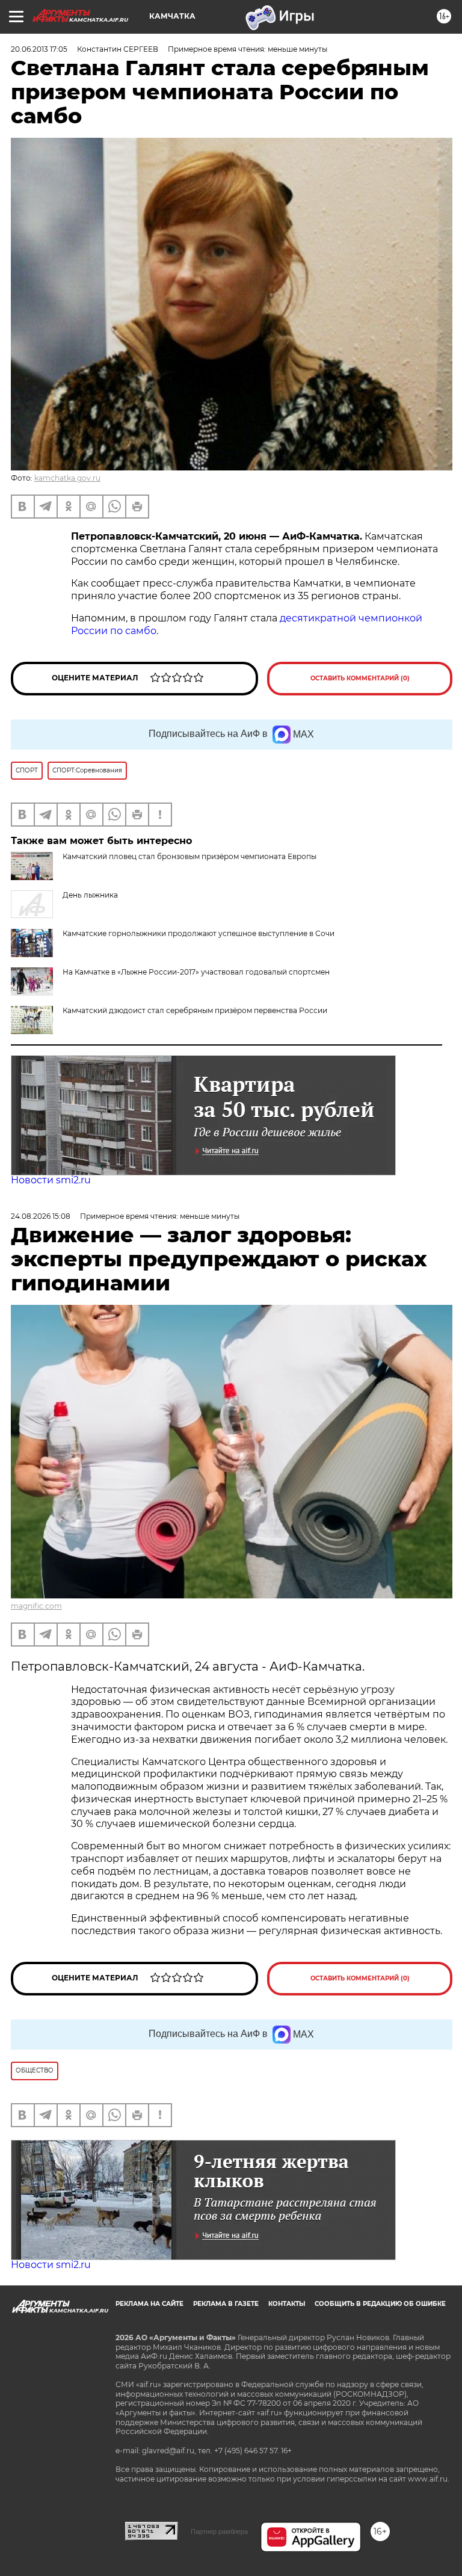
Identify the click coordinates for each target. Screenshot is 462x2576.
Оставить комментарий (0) (360, 678)
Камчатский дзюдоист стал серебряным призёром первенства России (195, 1010)
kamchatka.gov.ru (67, 478)
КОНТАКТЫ (287, 2304)
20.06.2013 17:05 (39, 49)
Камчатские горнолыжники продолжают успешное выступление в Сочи (199, 933)
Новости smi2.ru (51, 1180)
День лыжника (90, 895)
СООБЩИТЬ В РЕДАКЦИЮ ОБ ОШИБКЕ (380, 2304)
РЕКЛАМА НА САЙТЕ (149, 2304)
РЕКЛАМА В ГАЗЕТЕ (226, 2304)
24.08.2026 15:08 (41, 1216)
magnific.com (36, 1606)
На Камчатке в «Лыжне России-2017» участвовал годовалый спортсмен (196, 972)
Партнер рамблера (219, 2531)
